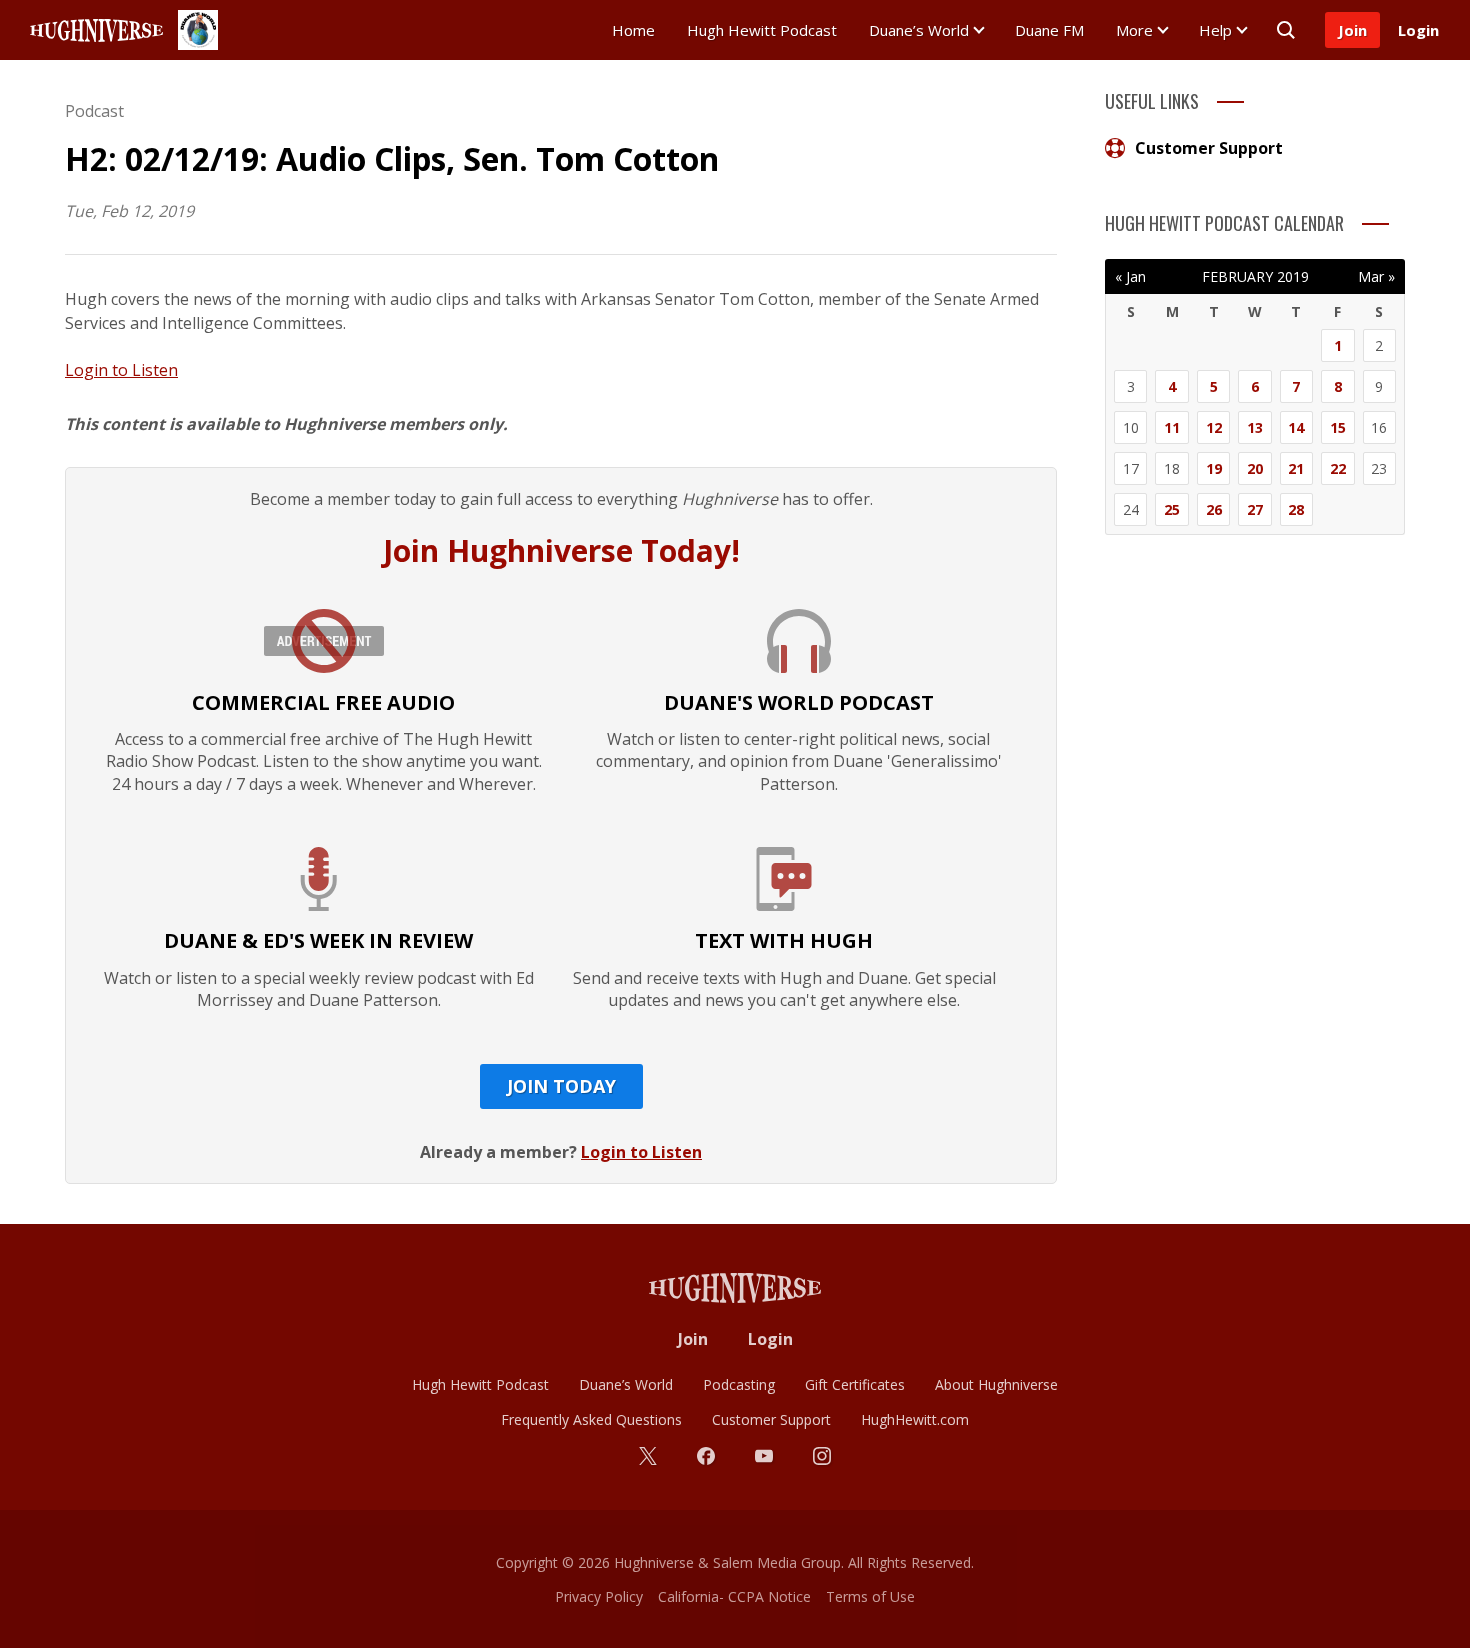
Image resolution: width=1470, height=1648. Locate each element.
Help (1215, 30)
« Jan (1130, 276)
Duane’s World (919, 30)
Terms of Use (870, 1596)
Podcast (94, 111)
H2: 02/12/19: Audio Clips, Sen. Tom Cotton (392, 158)
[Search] (1286, 30)
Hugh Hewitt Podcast (762, 30)
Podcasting (739, 1384)
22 (1338, 468)
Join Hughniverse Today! (561, 550)
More (1134, 30)
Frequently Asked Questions (591, 1419)
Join (1352, 30)
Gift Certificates (855, 1384)
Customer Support (1209, 148)
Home (633, 30)
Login (1418, 30)
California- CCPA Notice (734, 1596)
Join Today (561, 1086)
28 (1296, 509)
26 (1214, 509)
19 (1214, 468)
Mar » (1376, 276)
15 (1338, 427)
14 (1296, 427)
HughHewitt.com (915, 1419)
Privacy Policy (599, 1596)
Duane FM (1049, 30)
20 (1255, 468)
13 (1255, 427)
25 (1172, 509)
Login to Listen (121, 370)
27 (1255, 509)
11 (1172, 427)
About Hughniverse (996, 1384)
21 (1296, 468)
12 (1214, 427)
